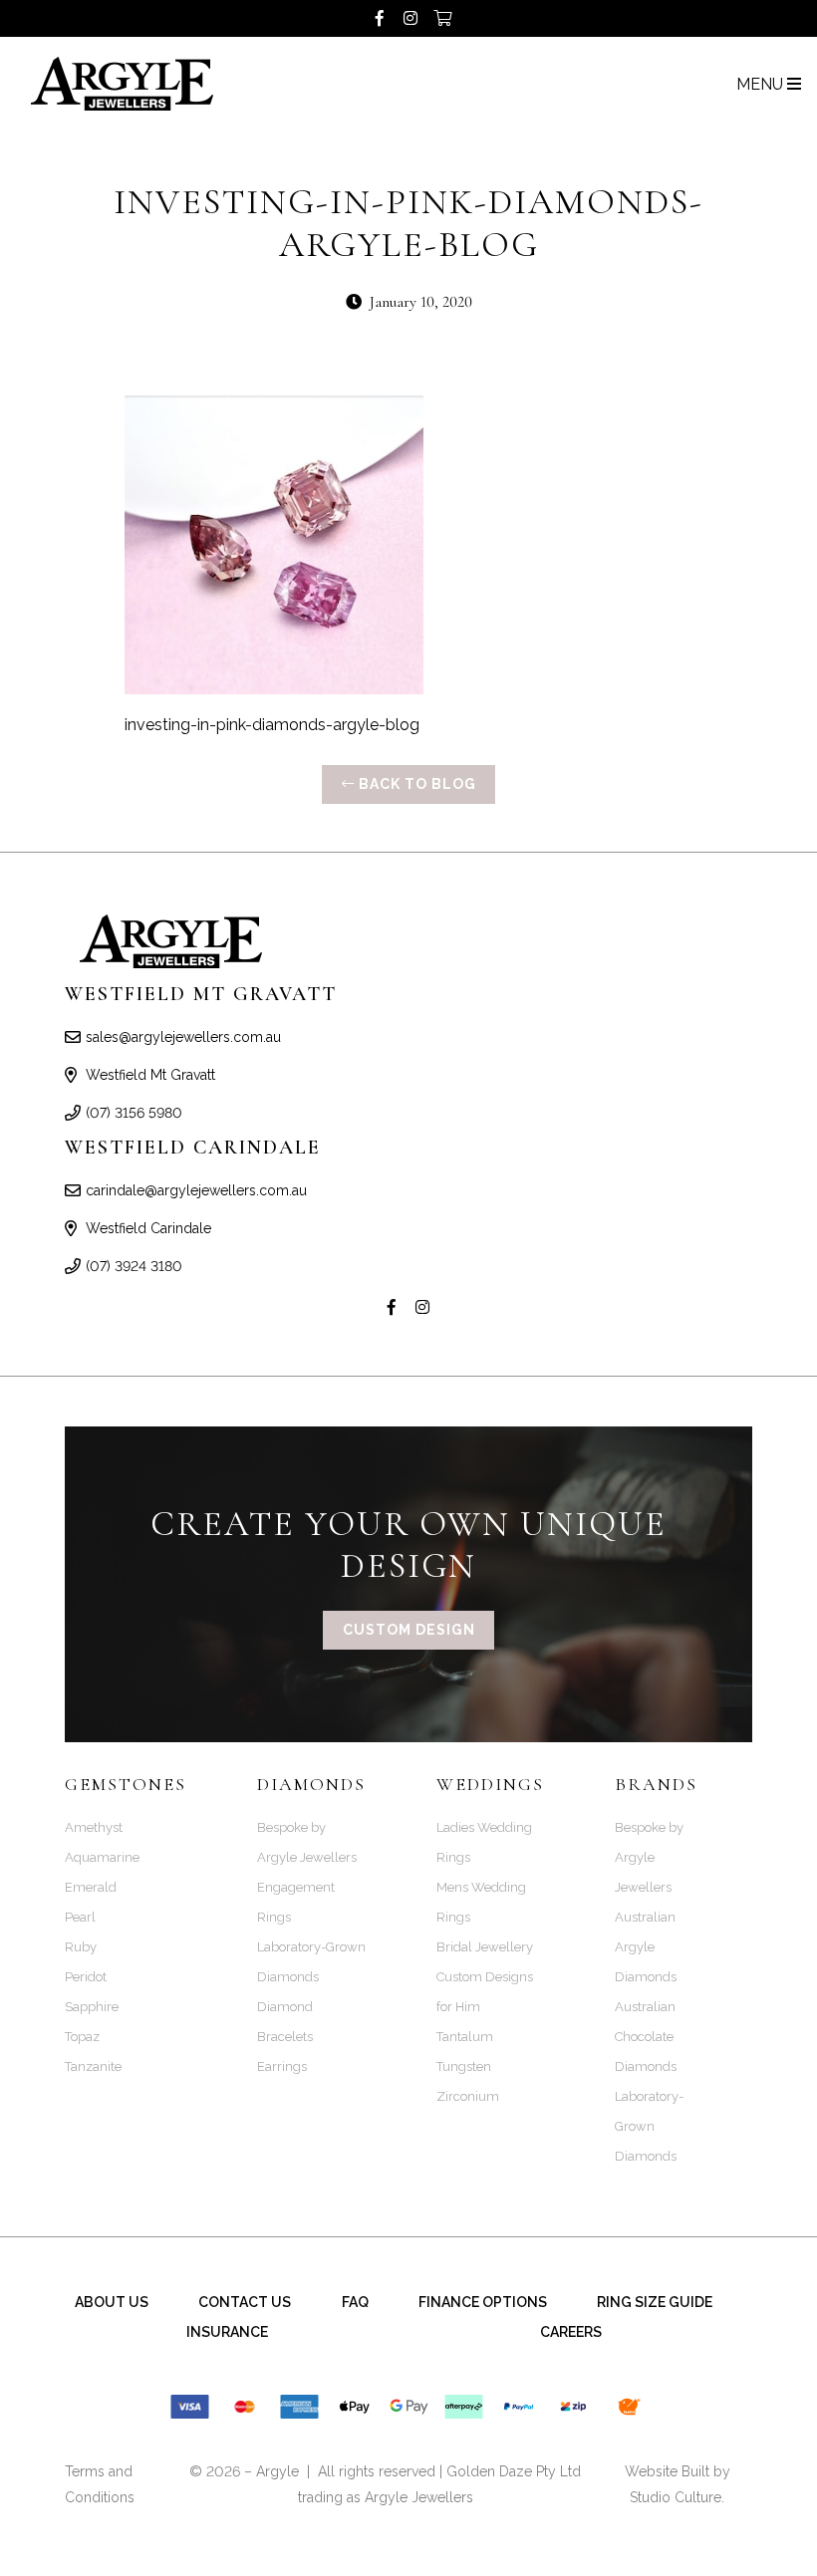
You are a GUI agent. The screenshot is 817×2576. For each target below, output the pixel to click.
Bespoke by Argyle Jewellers (649, 1857)
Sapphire (92, 2007)
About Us (112, 2302)
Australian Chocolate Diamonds (646, 2037)
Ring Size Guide (655, 2302)
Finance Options (483, 2302)
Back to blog (415, 784)
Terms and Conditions (100, 2484)
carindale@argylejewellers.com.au (196, 1190)
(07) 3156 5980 (134, 1113)
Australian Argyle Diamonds (646, 1947)
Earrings (282, 2066)
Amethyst (94, 1827)
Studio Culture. (677, 2497)
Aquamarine (102, 1857)
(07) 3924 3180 (134, 1266)
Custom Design (409, 1630)
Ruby (81, 1947)
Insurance (227, 2332)
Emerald (91, 1887)
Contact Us (245, 2302)
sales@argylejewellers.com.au (183, 1037)
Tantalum (465, 2037)
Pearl (80, 1917)
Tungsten (464, 2066)
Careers (571, 2332)
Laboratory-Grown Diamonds (649, 2126)
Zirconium (468, 2096)
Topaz (82, 2037)
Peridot (86, 1977)
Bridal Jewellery (485, 1947)
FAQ (355, 2302)
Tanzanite (93, 2066)
